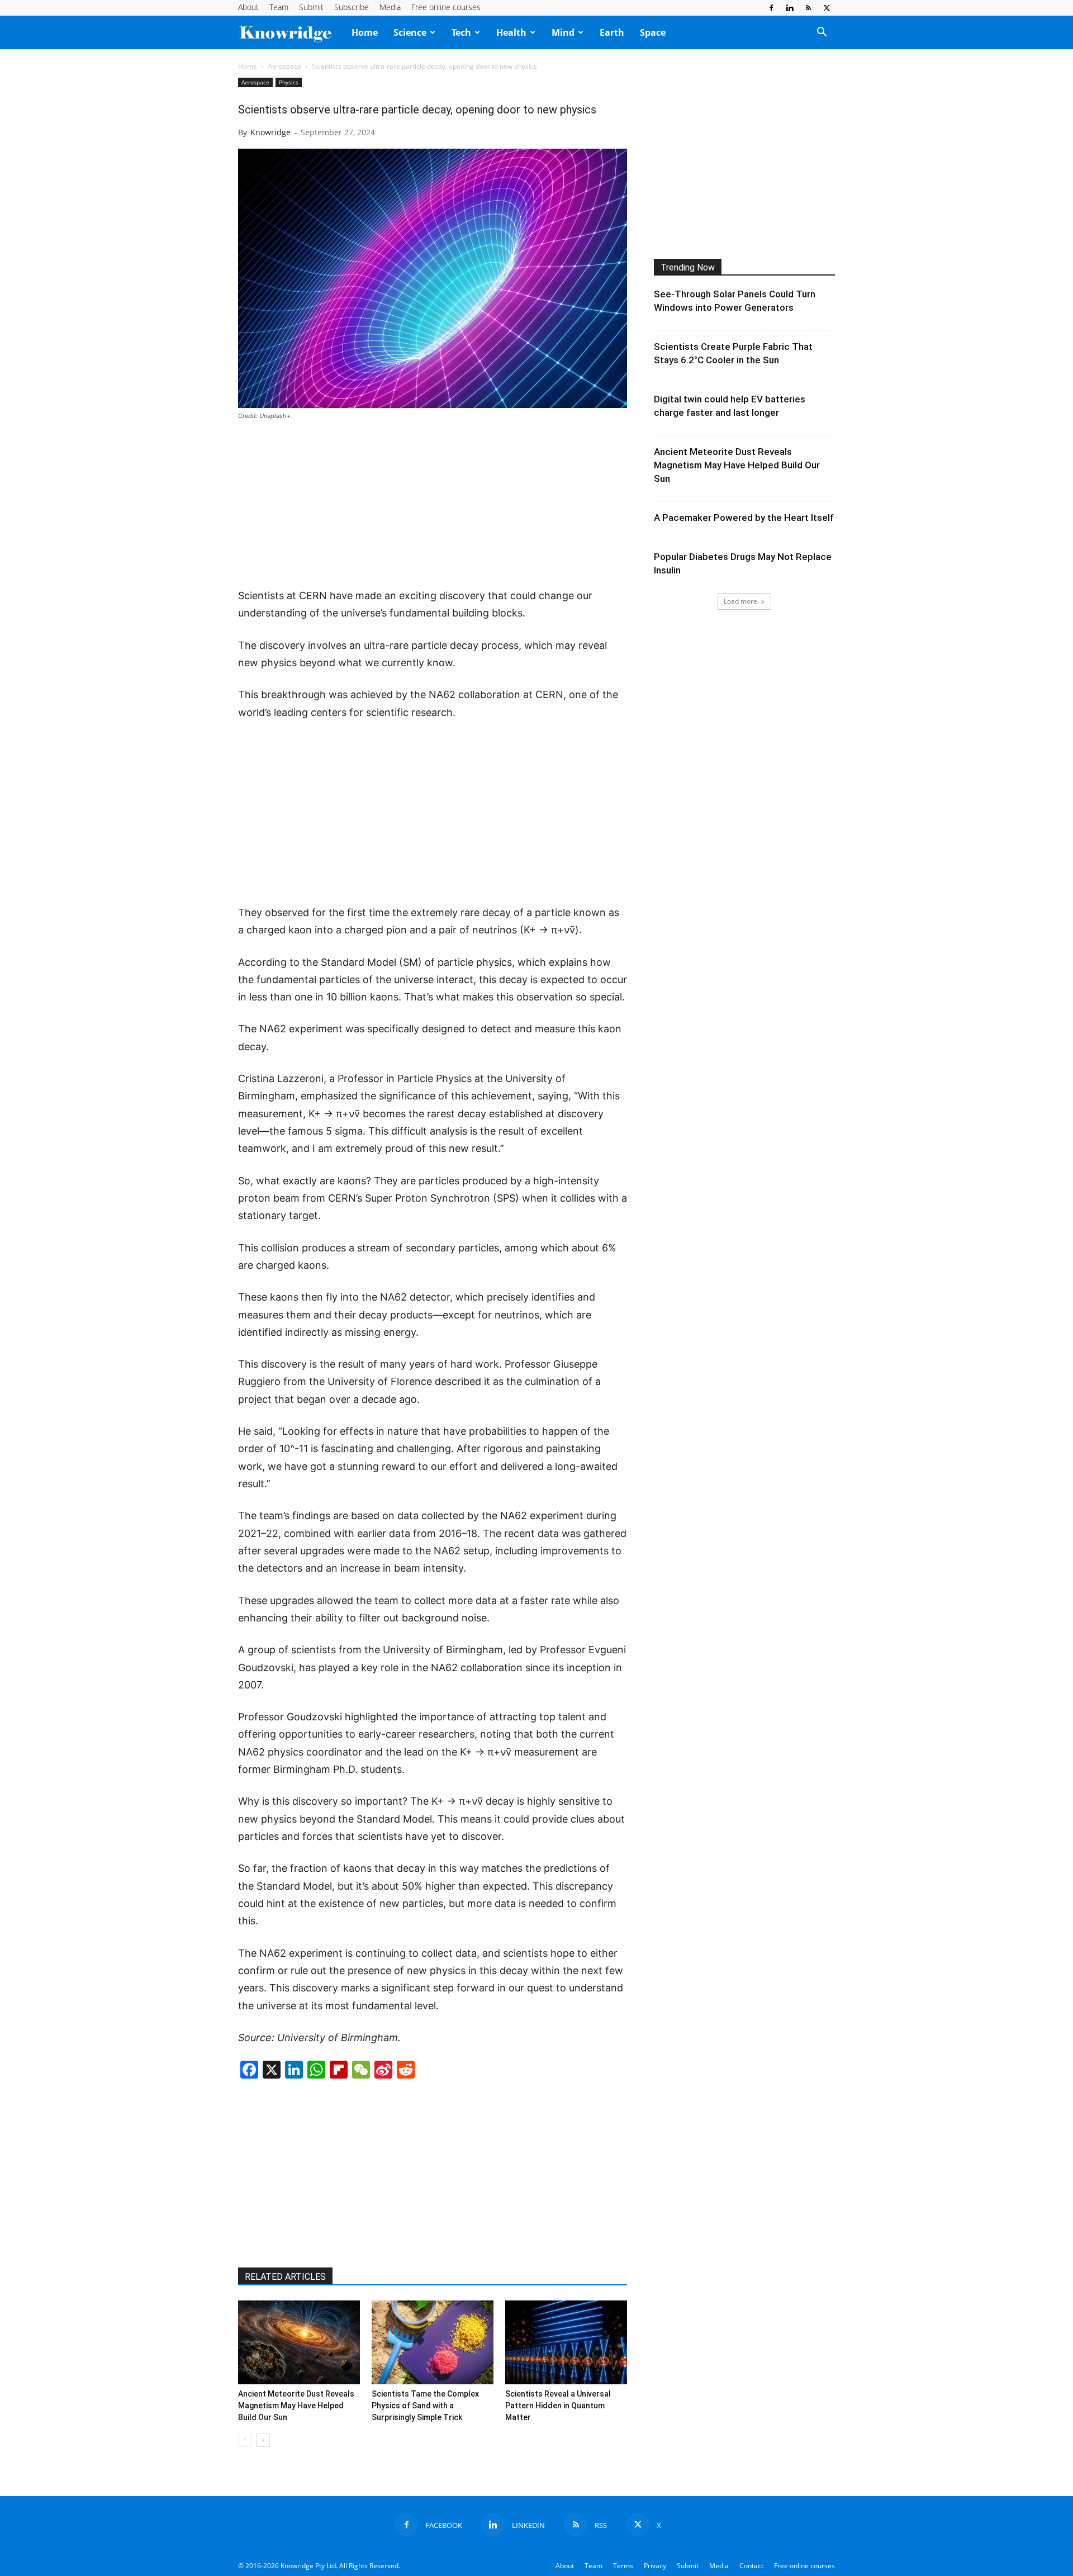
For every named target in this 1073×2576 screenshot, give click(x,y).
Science (410, 32)
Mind (563, 32)
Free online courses (446, 7)
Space (653, 32)
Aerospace (284, 66)
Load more (740, 601)
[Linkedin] (790, 8)
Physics (289, 82)
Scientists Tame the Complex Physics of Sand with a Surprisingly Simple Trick (425, 2406)
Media (390, 7)
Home (365, 32)
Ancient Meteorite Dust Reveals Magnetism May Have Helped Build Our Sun (296, 2406)
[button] (822, 33)
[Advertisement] (433, 505)
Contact (751, 2566)
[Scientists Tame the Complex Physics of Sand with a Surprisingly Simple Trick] (433, 2342)
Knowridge (270, 132)
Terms (623, 2566)
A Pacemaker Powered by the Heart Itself (744, 518)
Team (279, 7)
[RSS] (808, 8)
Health (511, 32)
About (248, 7)
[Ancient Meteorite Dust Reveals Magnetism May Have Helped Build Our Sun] (299, 2342)
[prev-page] (245, 2440)
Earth (612, 32)
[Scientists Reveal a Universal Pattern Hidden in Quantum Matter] (566, 2342)
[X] (827, 8)
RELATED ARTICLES (285, 2277)
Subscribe (352, 7)
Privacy (655, 2566)
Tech (461, 32)
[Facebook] (771, 8)
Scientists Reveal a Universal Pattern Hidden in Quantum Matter (558, 2406)
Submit (311, 7)
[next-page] (263, 2440)
